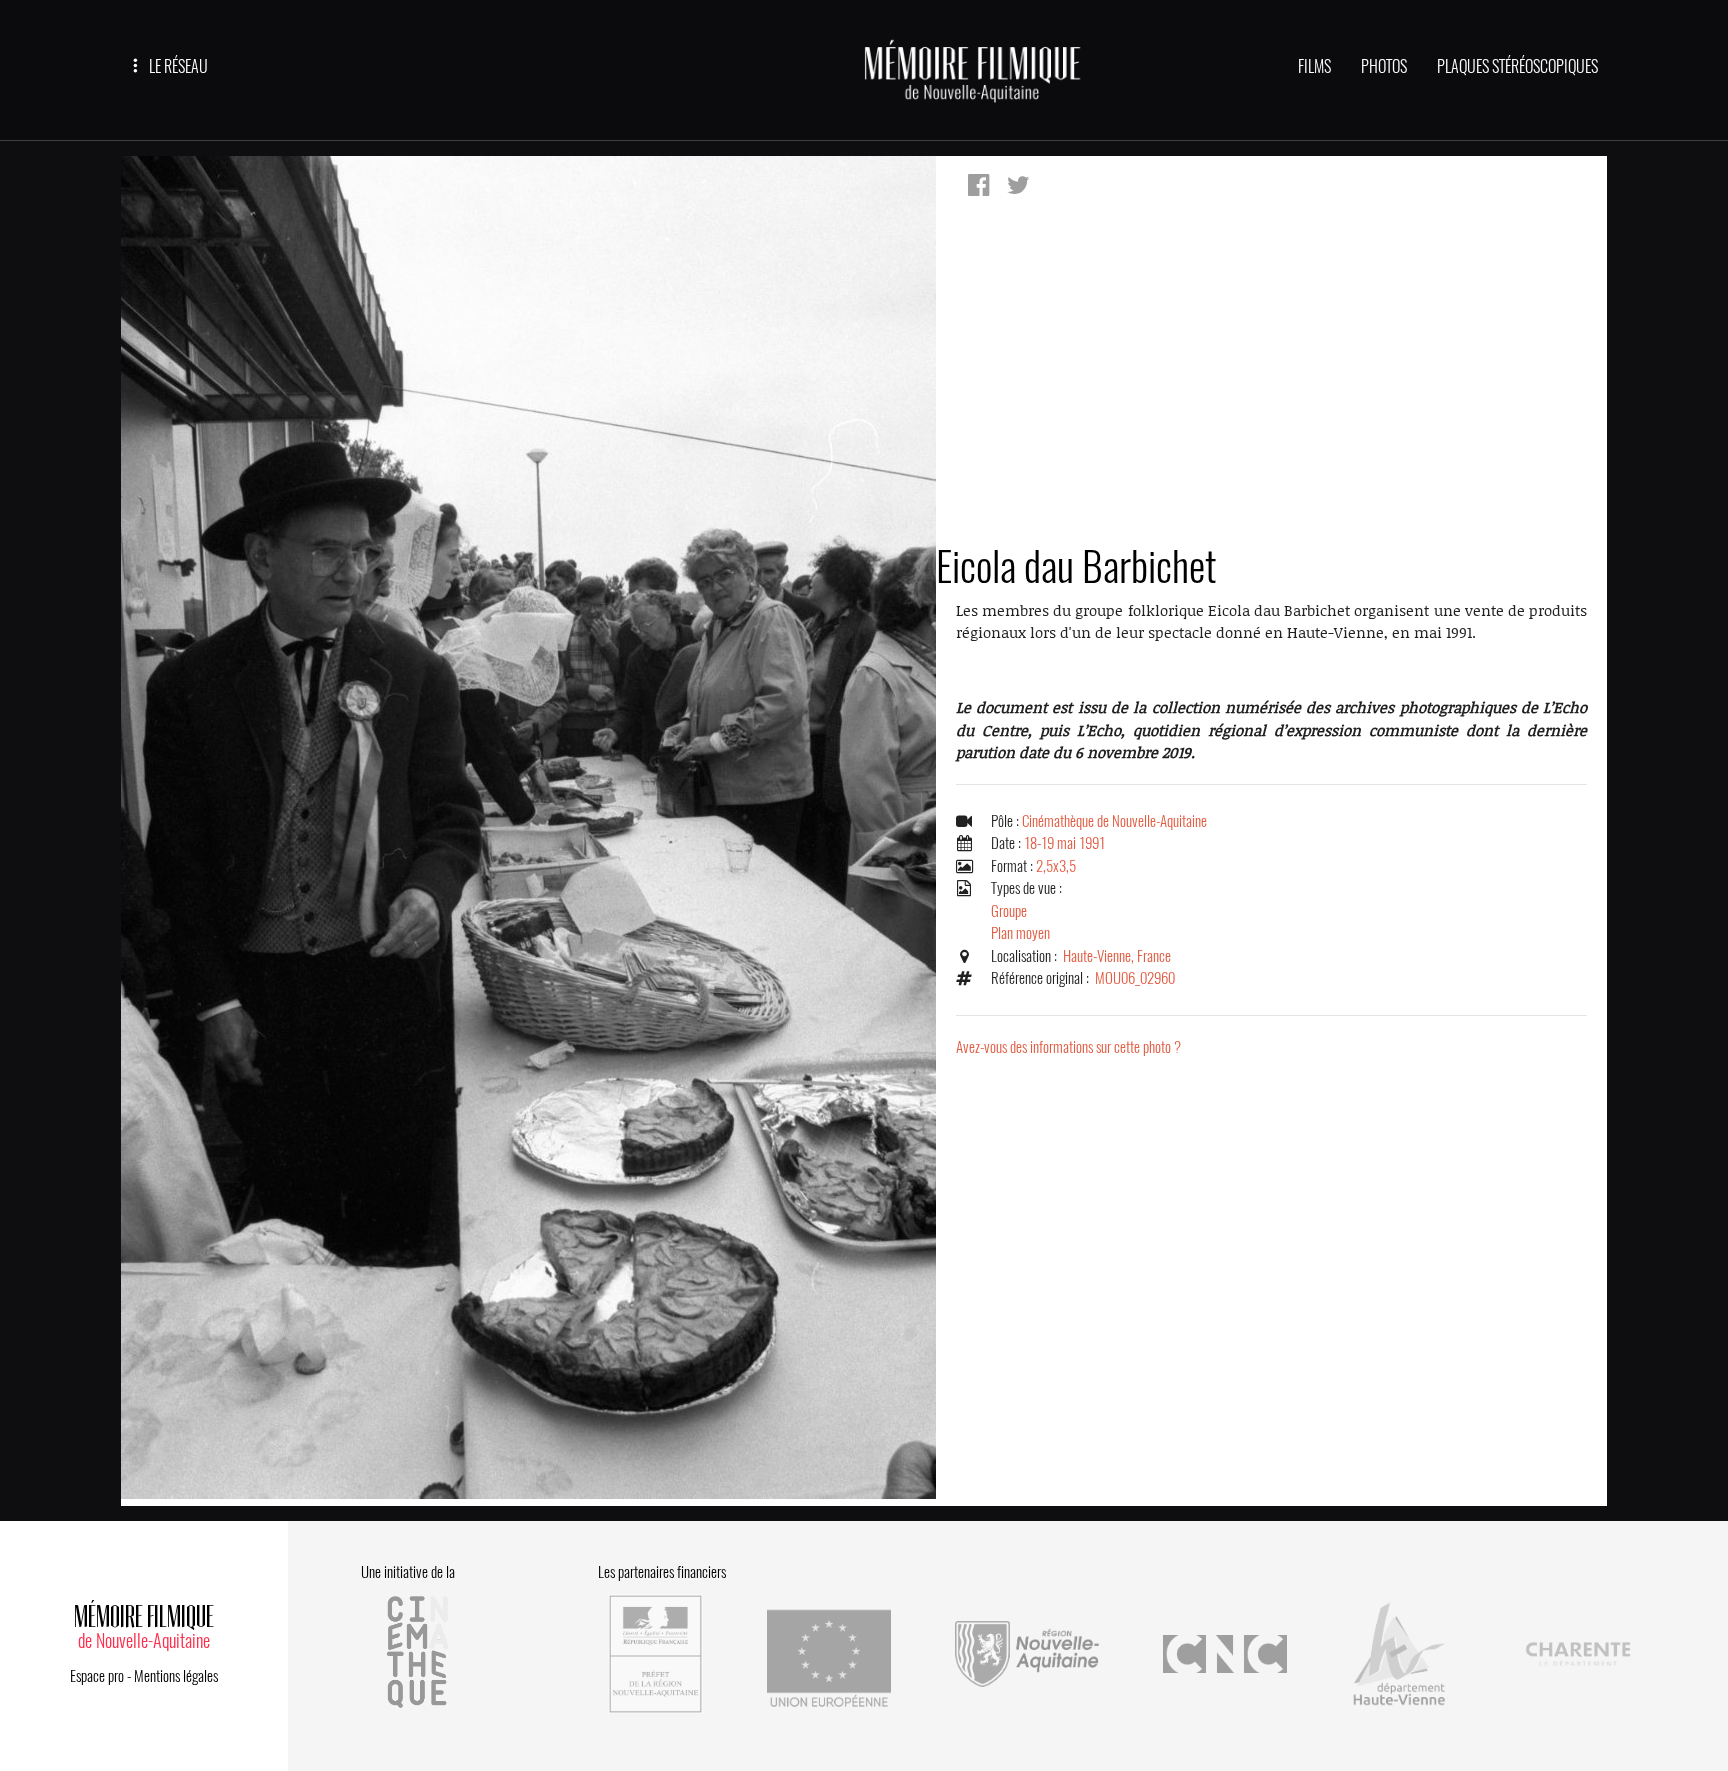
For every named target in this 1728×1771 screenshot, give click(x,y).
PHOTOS (1384, 66)
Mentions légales (176, 1676)
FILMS (1314, 66)
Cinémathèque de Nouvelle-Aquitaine (1114, 821)
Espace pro (97, 1676)
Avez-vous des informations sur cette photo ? (1068, 1047)
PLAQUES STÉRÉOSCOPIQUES (1517, 66)
